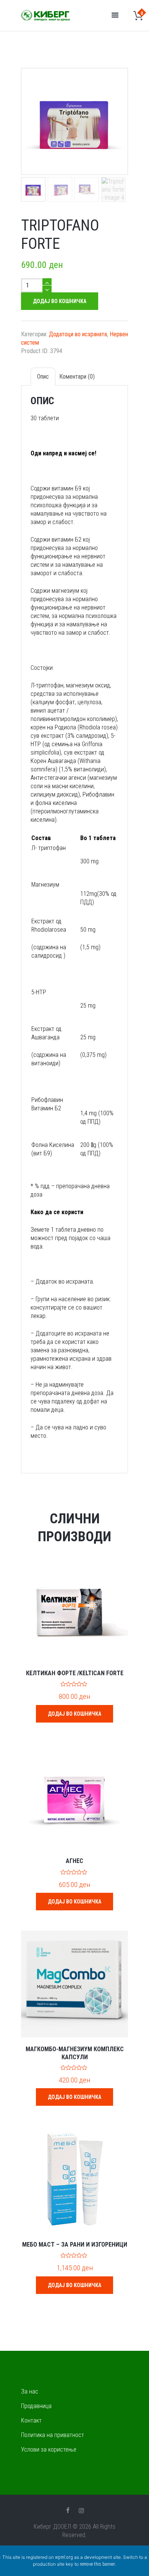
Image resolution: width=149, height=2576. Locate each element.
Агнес (74, 1861)
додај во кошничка (60, 301)
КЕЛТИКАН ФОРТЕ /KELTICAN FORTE (75, 1673)
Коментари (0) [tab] (77, 377)
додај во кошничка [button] (74, 1714)
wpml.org (64, 2557)
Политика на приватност (53, 2435)
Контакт (31, 2420)
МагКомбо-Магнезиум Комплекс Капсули (75, 2053)
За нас (30, 2391)
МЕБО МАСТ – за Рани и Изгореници (75, 2245)
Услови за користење (49, 2449)
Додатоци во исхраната (78, 334)
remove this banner (97, 2564)
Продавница (36, 2406)
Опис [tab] (43, 377)
